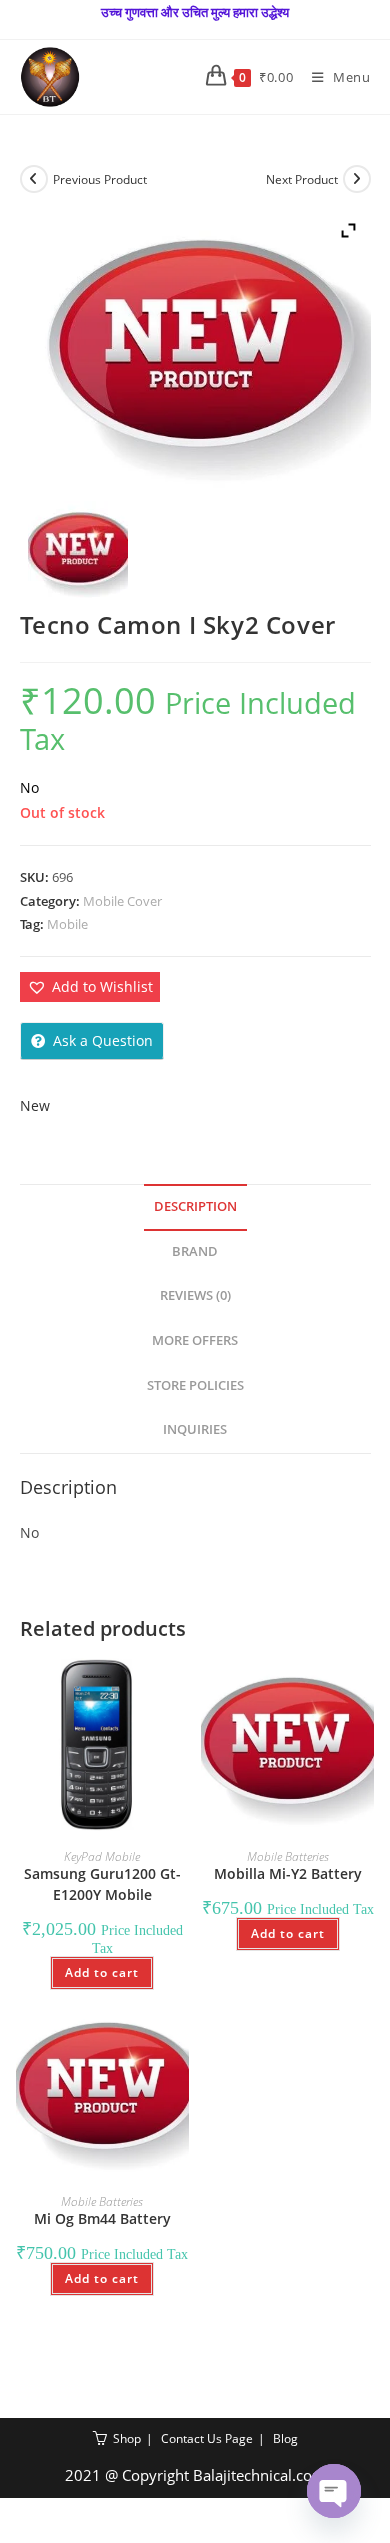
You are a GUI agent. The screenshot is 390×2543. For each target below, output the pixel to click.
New (35, 1105)
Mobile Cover (122, 901)
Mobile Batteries (288, 1856)
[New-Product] (77, 551)
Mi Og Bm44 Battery (102, 2218)
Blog (285, 2438)
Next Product (302, 179)
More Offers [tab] (195, 1340)
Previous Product (100, 179)
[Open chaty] (334, 2491)
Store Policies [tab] (195, 1385)
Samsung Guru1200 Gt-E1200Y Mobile (102, 1884)
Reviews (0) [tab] (195, 1295)
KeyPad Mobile (102, 1856)
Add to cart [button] (102, 1972)
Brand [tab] (195, 1251)
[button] (90, 986)
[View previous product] (34, 179)
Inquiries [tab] (195, 1429)
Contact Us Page (207, 2438)
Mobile (67, 924)
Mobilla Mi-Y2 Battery (288, 1873)
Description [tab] (195, 1206)
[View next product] (357, 179)
